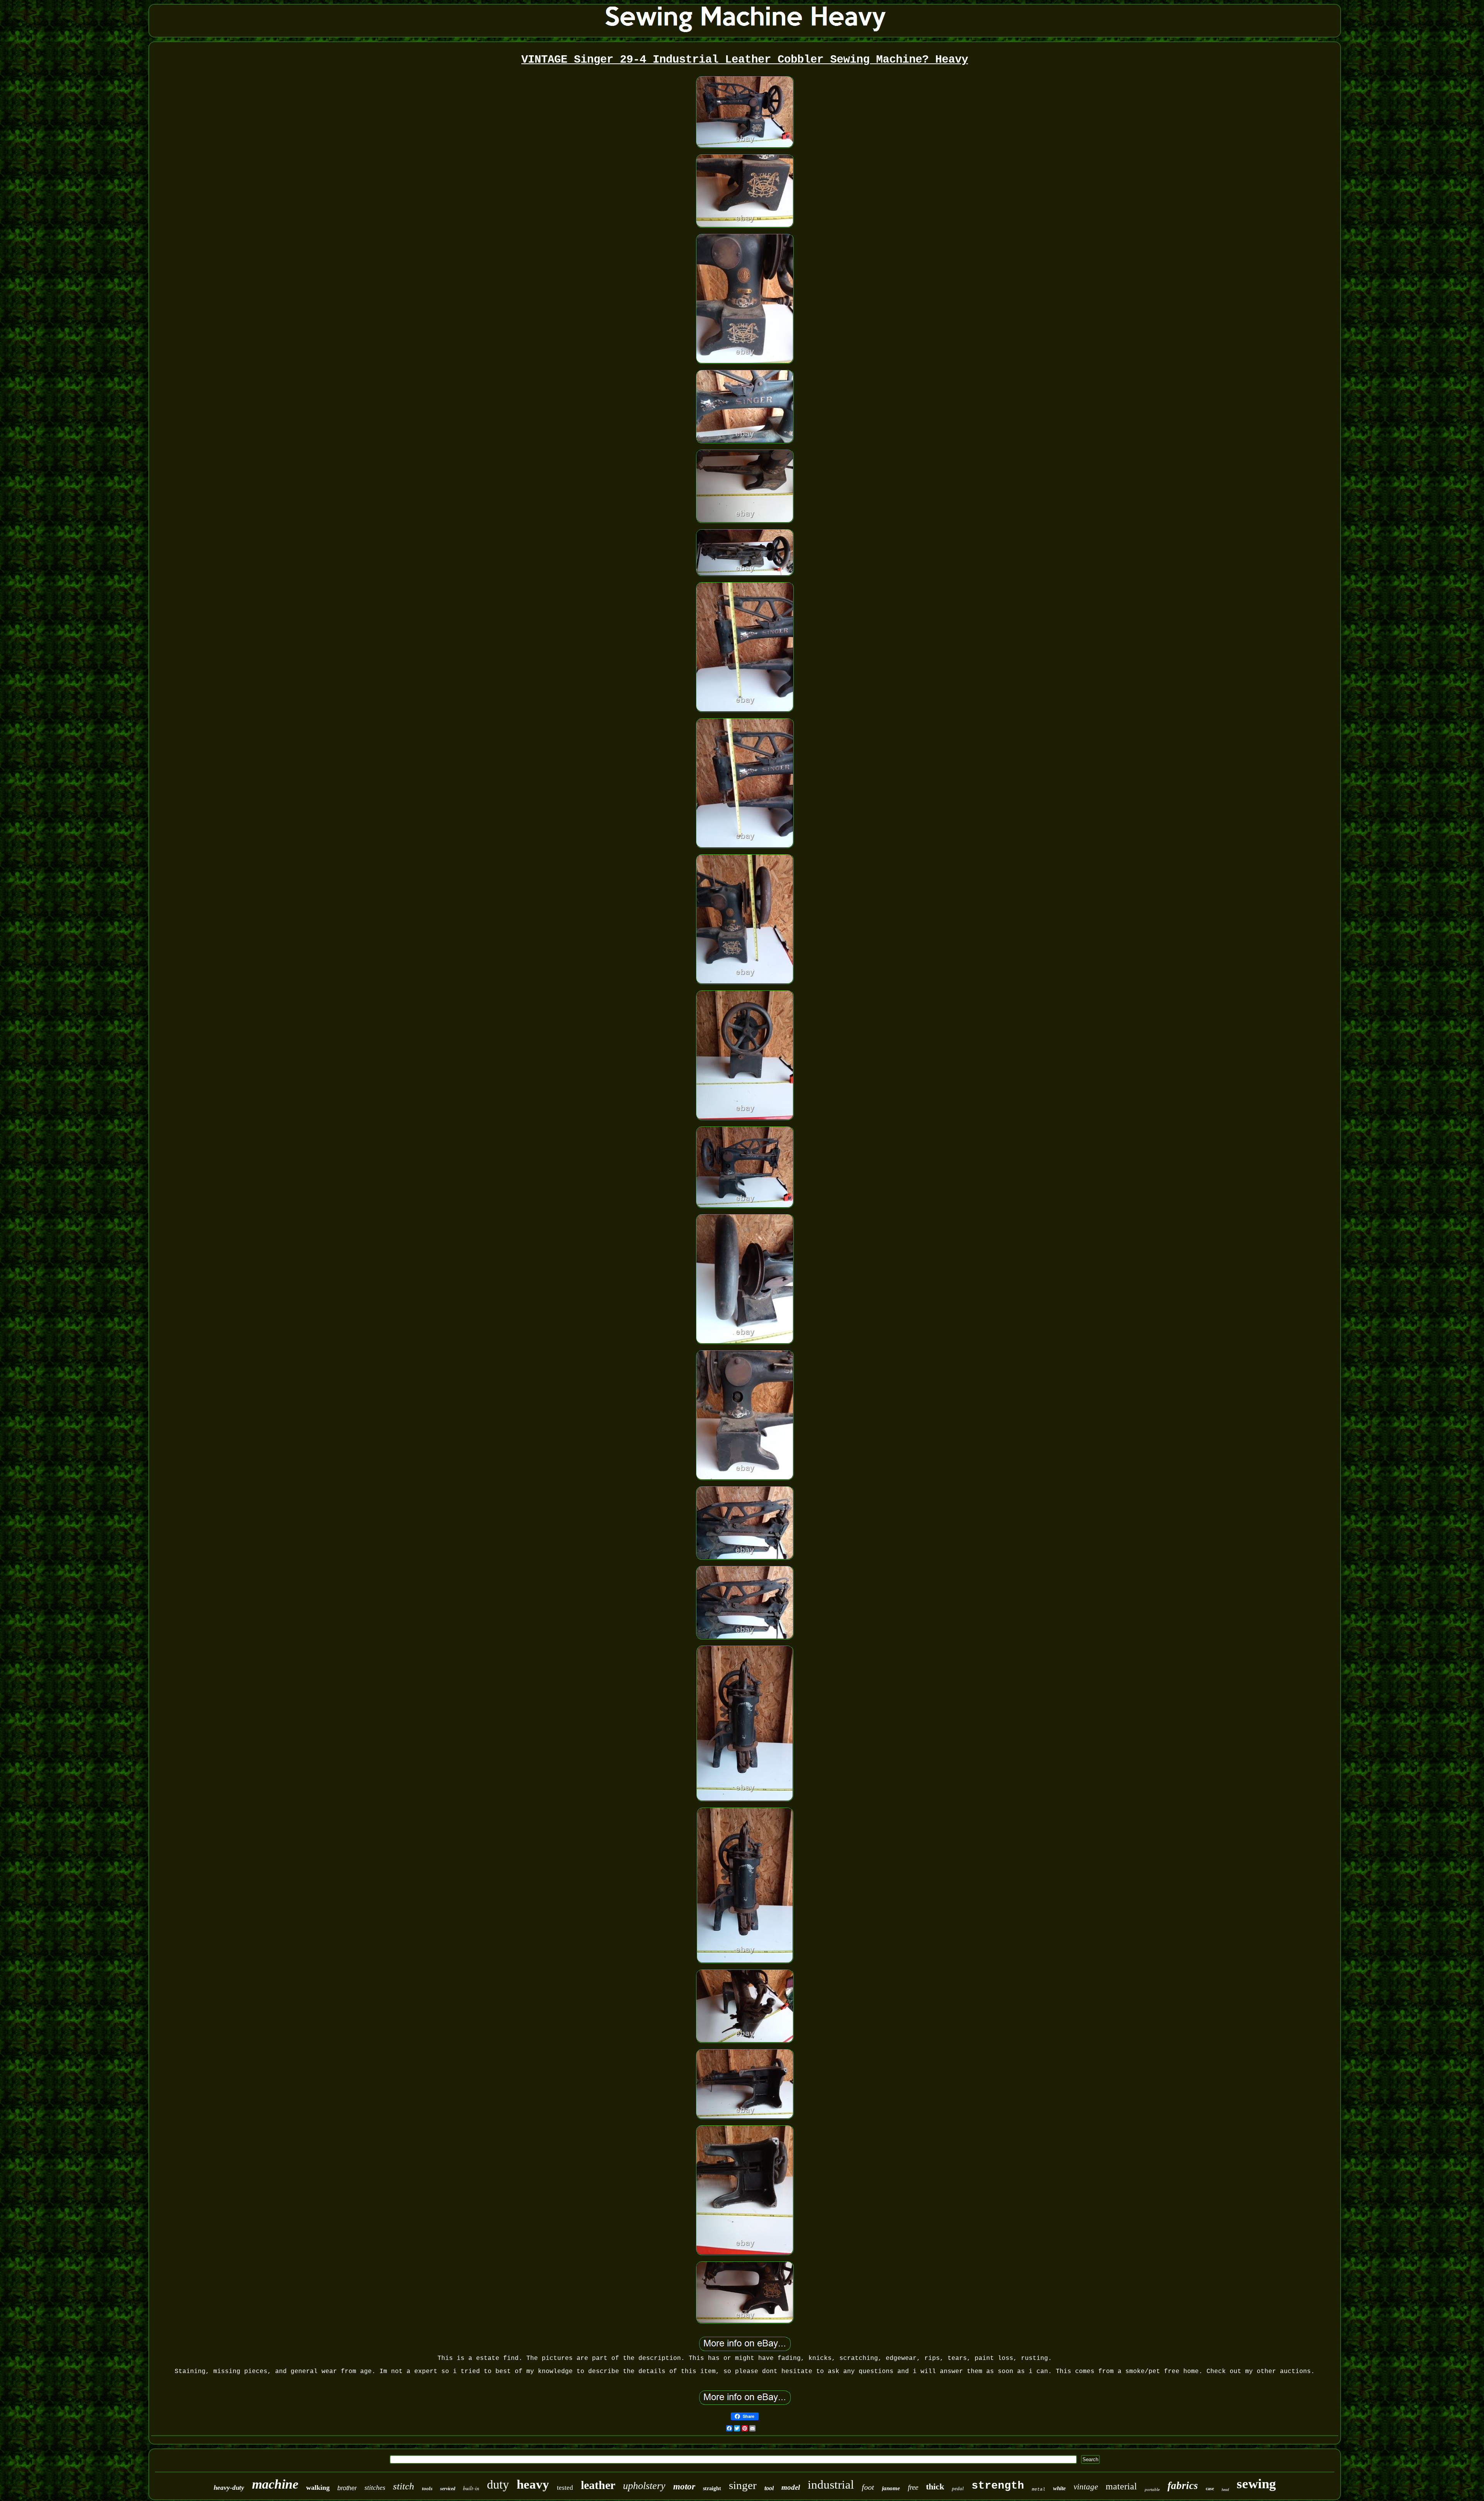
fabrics (1183, 2486)
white (1059, 2488)
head (1225, 2490)
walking (318, 2487)
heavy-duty (229, 2488)
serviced (448, 2489)
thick (935, 2487)
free (913, 2487)
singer (743, 2485)
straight (712, 2488)
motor (684, 2487)
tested (565, 2488)
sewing (1256, 2484)
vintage (1086, 2487)
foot (868, 2487)
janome (891, 2488)
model (791, 2487)
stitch (404, 2486)
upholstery (644, 2486)
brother (347, 2488)
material (1121, 2486)
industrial (831, 2485)
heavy (533, 2484)
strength (998, 2486)
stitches (375, 2487)
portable (1152, 2489)
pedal (958, 2488)
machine (275, 2484)
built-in (471, 2488)
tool (769, 2488)
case (1210, 2489)
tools (427, 2488)
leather (598, 2485)
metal (1039, 2489)
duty (498, 2484)
